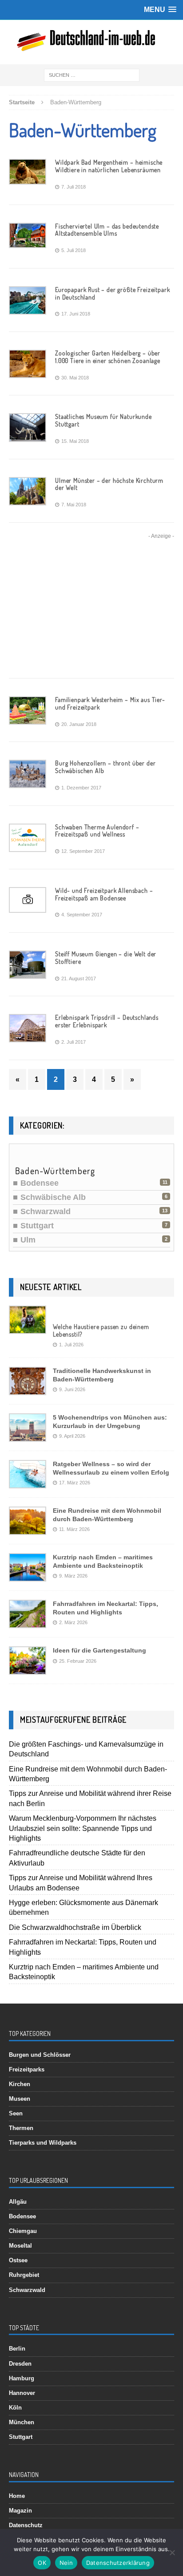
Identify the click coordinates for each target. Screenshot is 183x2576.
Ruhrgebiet (24, 2275)
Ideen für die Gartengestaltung (99, 1650)
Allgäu (18, 2202)
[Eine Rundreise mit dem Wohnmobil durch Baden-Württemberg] (28, 1528)
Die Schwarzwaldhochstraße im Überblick (75, 1927)
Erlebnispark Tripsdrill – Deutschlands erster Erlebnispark (107, 1021)
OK (42, 2563)
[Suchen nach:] (92, 75)
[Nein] (172, 2552)
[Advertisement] (91, 609)
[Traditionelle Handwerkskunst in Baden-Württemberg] (28, 1388)
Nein (66, 2563)
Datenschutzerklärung (118, 2563)
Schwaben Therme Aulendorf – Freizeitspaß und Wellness (97, 831)
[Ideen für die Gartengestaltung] (28, 1668)
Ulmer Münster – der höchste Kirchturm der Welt (109, 484)
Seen (16, 2113)
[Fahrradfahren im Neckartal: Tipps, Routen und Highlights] (28, 1621)
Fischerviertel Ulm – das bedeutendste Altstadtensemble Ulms (107, 230)
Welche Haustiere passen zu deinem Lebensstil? (101, 1330)
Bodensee (40, 1183)
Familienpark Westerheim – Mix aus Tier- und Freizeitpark (110, 703)
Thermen (21, 2128)
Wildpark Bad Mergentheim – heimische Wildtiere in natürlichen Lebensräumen (109, 166)
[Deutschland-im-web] (91, 42)
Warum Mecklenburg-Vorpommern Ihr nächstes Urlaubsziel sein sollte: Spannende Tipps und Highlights (83, 1828)
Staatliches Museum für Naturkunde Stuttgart (103, 420)
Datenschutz (26, 2525)
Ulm (28, 1240)
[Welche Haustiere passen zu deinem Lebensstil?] (28, 1327)
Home (17, 2496)
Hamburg (22, 2378)
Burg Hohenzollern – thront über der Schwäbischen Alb (105, 767)
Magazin (20, 2511)
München (22, 2422)
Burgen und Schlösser (40, 2055)
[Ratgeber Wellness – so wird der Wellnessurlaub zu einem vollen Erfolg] (28, 1481)
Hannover (22, 2393)
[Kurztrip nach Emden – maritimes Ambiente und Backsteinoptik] (28, 1575)
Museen (20, 2099)
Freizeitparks (27, 2069)
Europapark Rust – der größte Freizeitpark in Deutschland (112, 293)
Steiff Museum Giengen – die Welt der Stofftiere (106, 958)
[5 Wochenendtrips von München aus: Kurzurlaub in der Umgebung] (28, 1435)
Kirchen (20, 2084)
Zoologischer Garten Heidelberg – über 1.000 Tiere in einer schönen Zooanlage (108, 357)
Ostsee (18, 2260)
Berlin (17, 2349)
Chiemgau (23, 2231)
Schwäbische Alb (53, 1197)
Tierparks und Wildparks (43, 2143)
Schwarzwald (46, 1211)
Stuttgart (37, 1226)
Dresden (20, 2364)
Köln (15, 2408)
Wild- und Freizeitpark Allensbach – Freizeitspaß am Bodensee (104, 894)
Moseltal (20, 2246)
